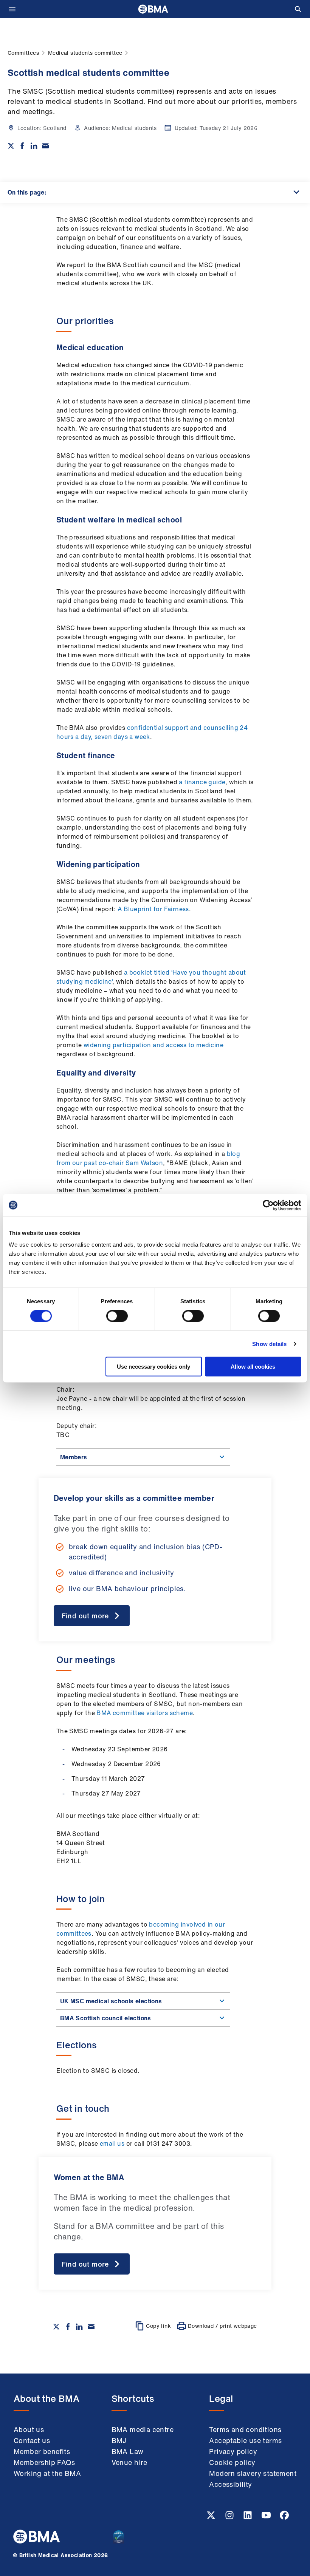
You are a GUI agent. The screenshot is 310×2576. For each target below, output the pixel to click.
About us (29, 2429)
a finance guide (201, 782)
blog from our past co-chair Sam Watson (148, 1158)
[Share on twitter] (11, 146)
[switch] (117, 1316)
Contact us (32, 2440)
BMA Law (128, 2451)
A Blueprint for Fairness (153, 909)
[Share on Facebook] (22, 146)
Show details (269, 1344)
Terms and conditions (245, 2429)
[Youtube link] (267, 2517)
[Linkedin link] (248, 2517)
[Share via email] (45, 146)
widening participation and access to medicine (153, 1045)
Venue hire (129, 2462)
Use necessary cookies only (153, 1367)
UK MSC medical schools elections (111, 2001)
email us (113, 2143)
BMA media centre (143, 2429)
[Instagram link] (230, 2517)
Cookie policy (232, 2462)
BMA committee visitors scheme (145, 1713)
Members (74, 1457)
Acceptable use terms (245, 2440)
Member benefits (42, 2451)
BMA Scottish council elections (106, 2018)
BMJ (119, 2440)
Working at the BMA (47, 2473)
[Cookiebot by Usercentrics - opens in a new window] (268, 1205)
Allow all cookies (253, 1367)
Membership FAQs (44, 2462)
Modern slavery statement (253, 2473)
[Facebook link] (284, 2517)
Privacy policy (233, 2451)
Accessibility (230, 2484)
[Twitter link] (212, 2517)
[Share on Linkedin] (34, 146)
